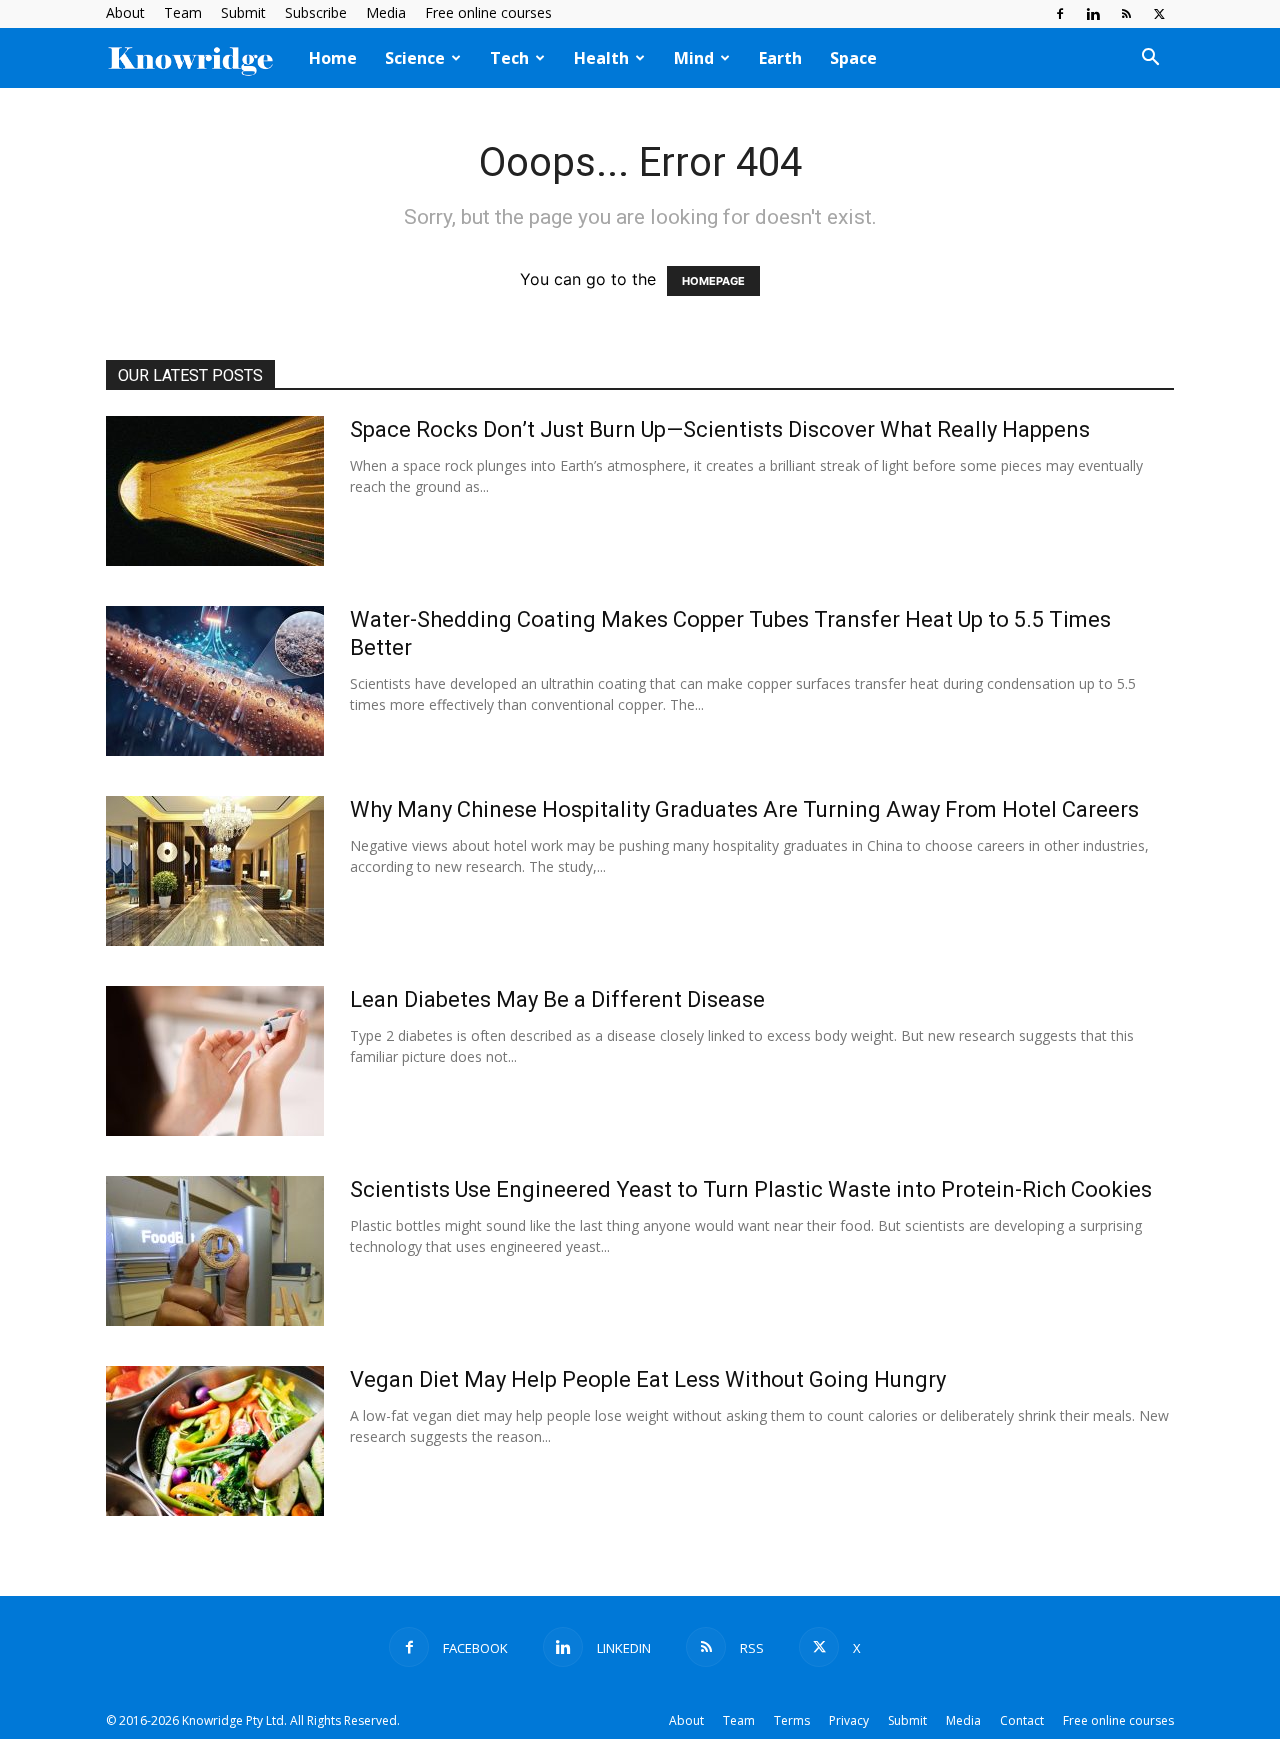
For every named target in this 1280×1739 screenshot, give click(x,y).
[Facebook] (1060, 14)
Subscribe (316, 12)
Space (853, 58)
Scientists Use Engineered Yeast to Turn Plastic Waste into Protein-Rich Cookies (751, 1189)
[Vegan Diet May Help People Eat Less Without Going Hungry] (215, 1441)
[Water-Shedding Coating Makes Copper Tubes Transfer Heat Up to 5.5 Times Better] (215, 681)
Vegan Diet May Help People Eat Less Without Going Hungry (648, 1379)
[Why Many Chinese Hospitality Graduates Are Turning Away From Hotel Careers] (215, 871)
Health (601, 58)
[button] (1150, 59)
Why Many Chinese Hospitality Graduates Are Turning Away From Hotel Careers (744, 809)
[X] (1159, 14)
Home (333, 58)
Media (386, 12)
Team (183, 12)
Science (415, 58)
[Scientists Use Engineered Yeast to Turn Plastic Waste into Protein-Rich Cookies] (215, 1251)
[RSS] (1126, 14)
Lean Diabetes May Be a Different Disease (557, 999)
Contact (1022, 1720)
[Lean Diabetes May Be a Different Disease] (215, 1061)
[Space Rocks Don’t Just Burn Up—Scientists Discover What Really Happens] (215, 491)
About (125, 12)
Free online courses (488, 12)
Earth (780, 58)
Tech (509, 58)
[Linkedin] (1093, 14)
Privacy (849, 1720)
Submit (243, 12)
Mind (694, 58)
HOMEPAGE (713, 281)
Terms (792, 1720)
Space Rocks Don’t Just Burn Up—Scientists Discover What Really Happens (720, 429)
